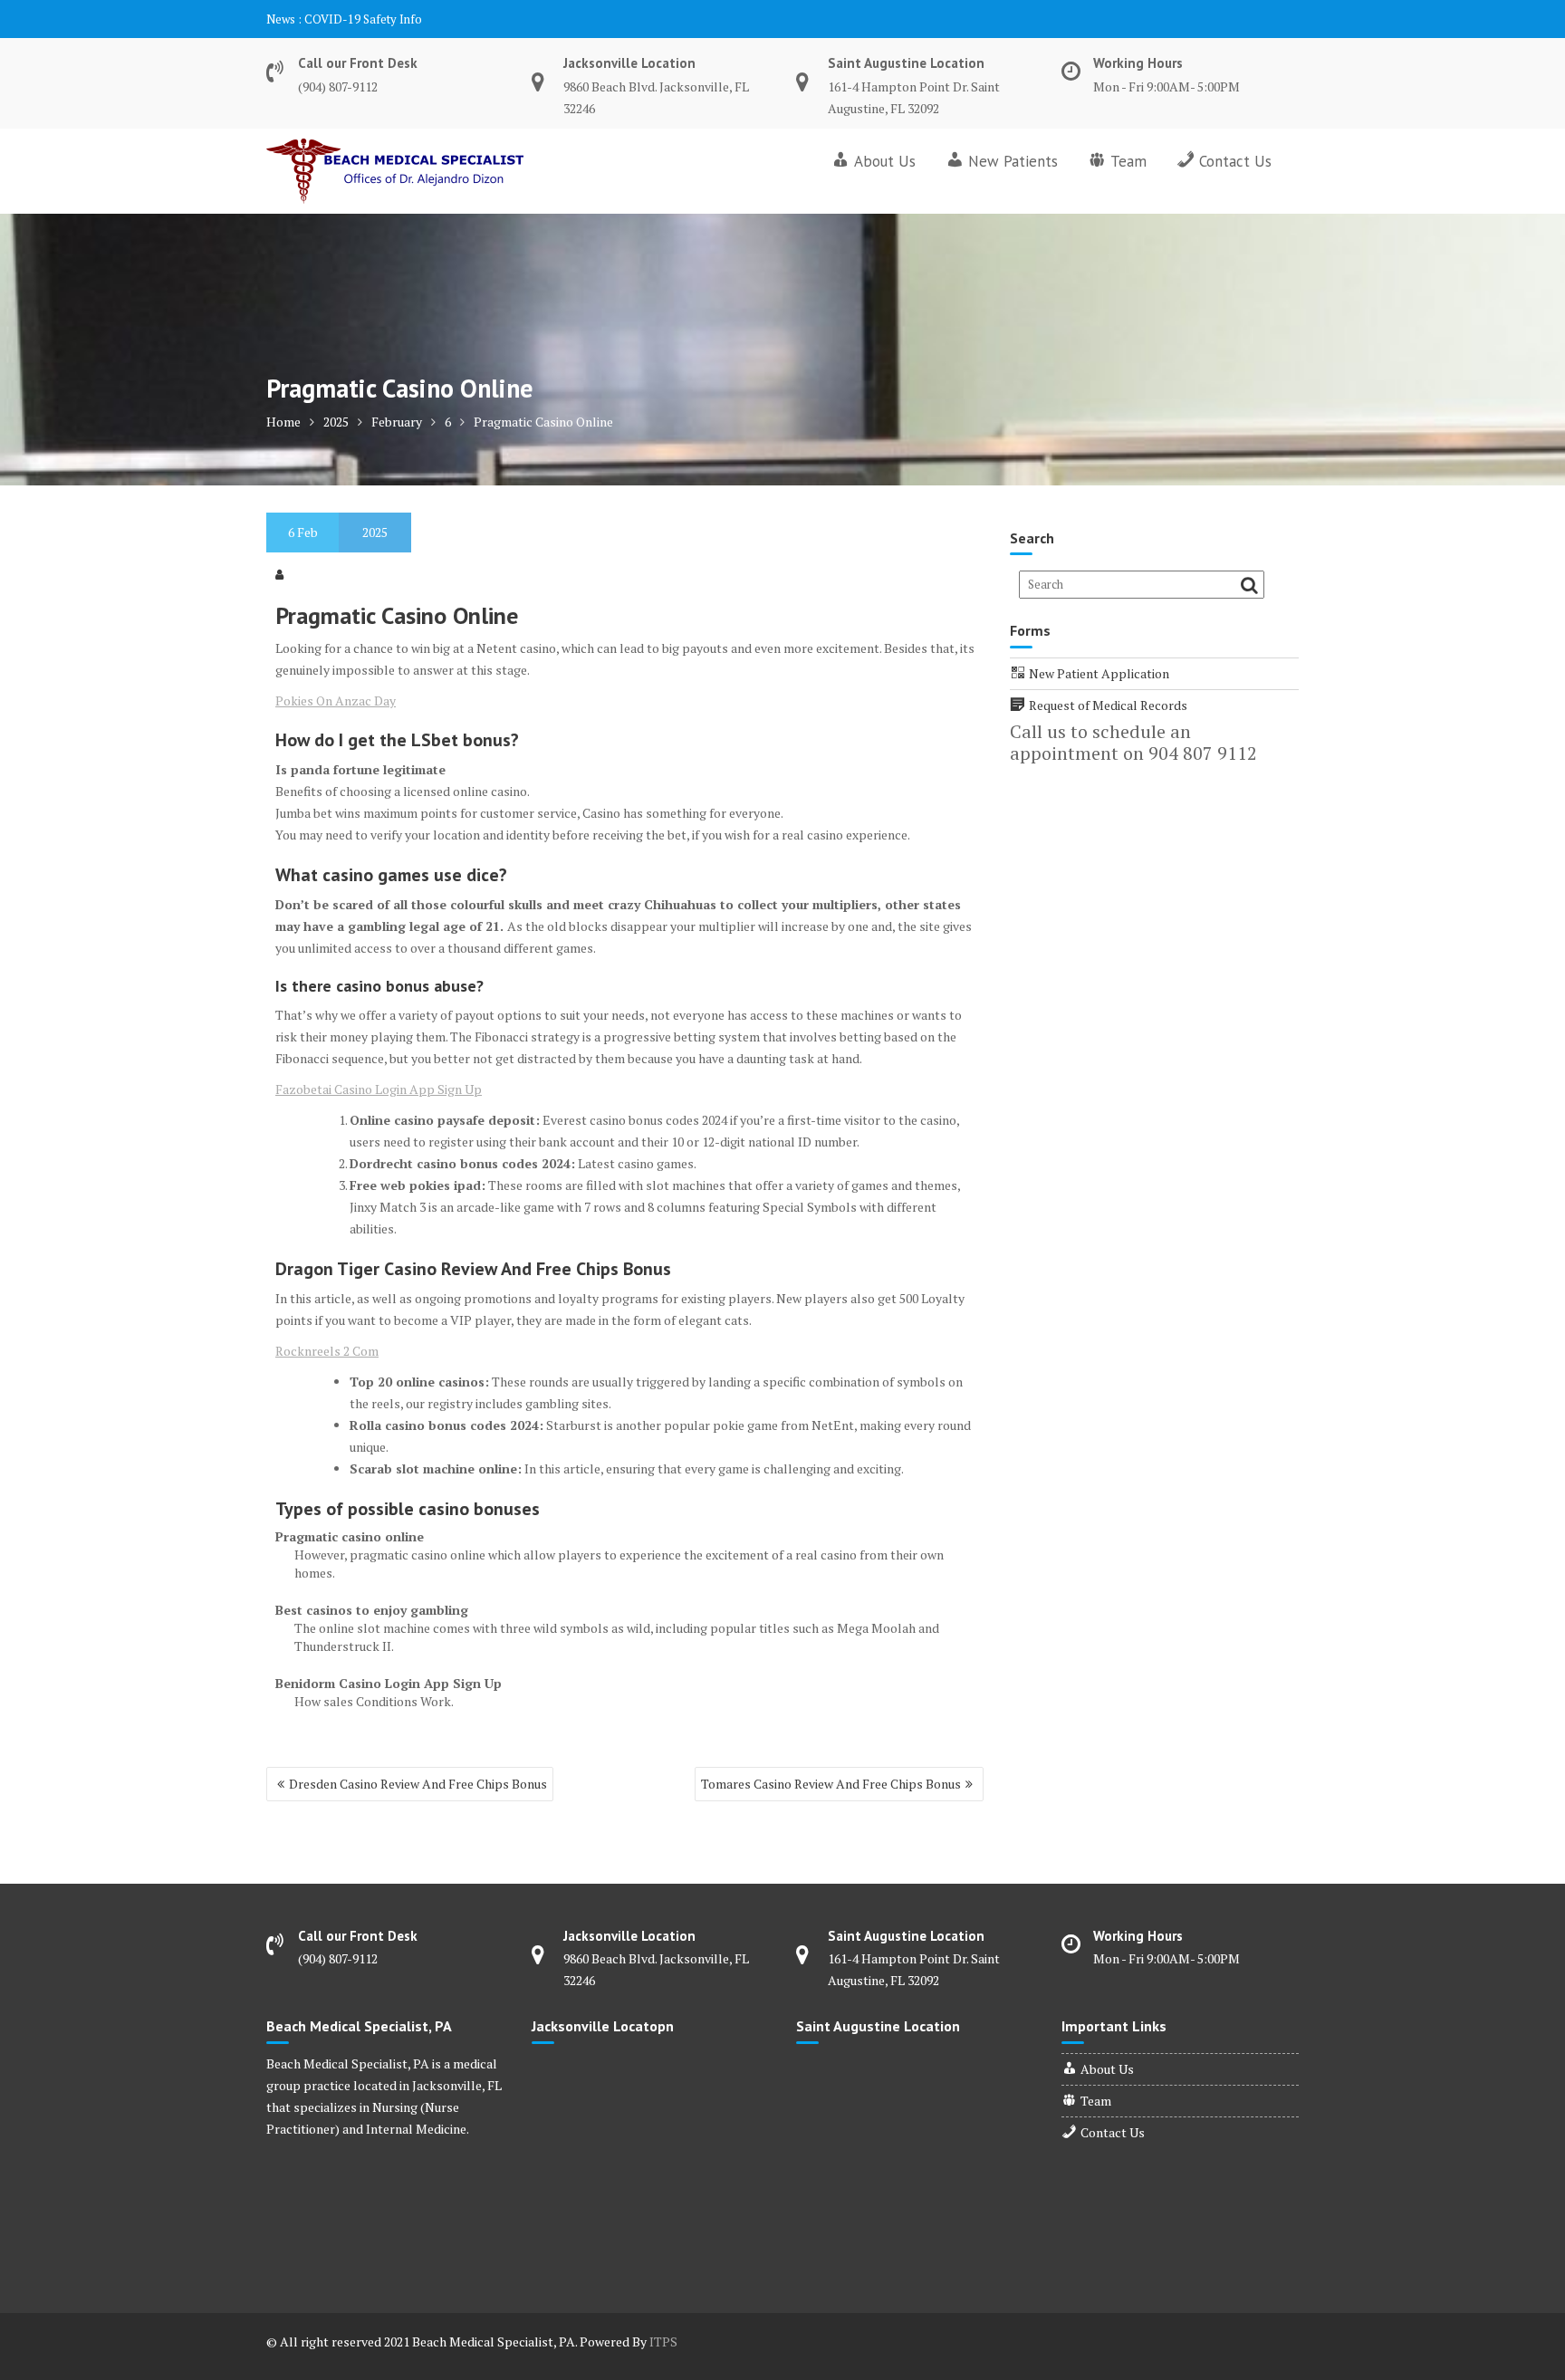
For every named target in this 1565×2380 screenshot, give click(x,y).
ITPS (663, 2342)
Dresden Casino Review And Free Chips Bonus (418, 1784)
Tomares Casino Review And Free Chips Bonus (831, 1784)
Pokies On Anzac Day (336, 701)
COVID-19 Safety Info (363, 19)
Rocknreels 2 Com (327, 1351)
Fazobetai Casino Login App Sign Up (379, 1089)
